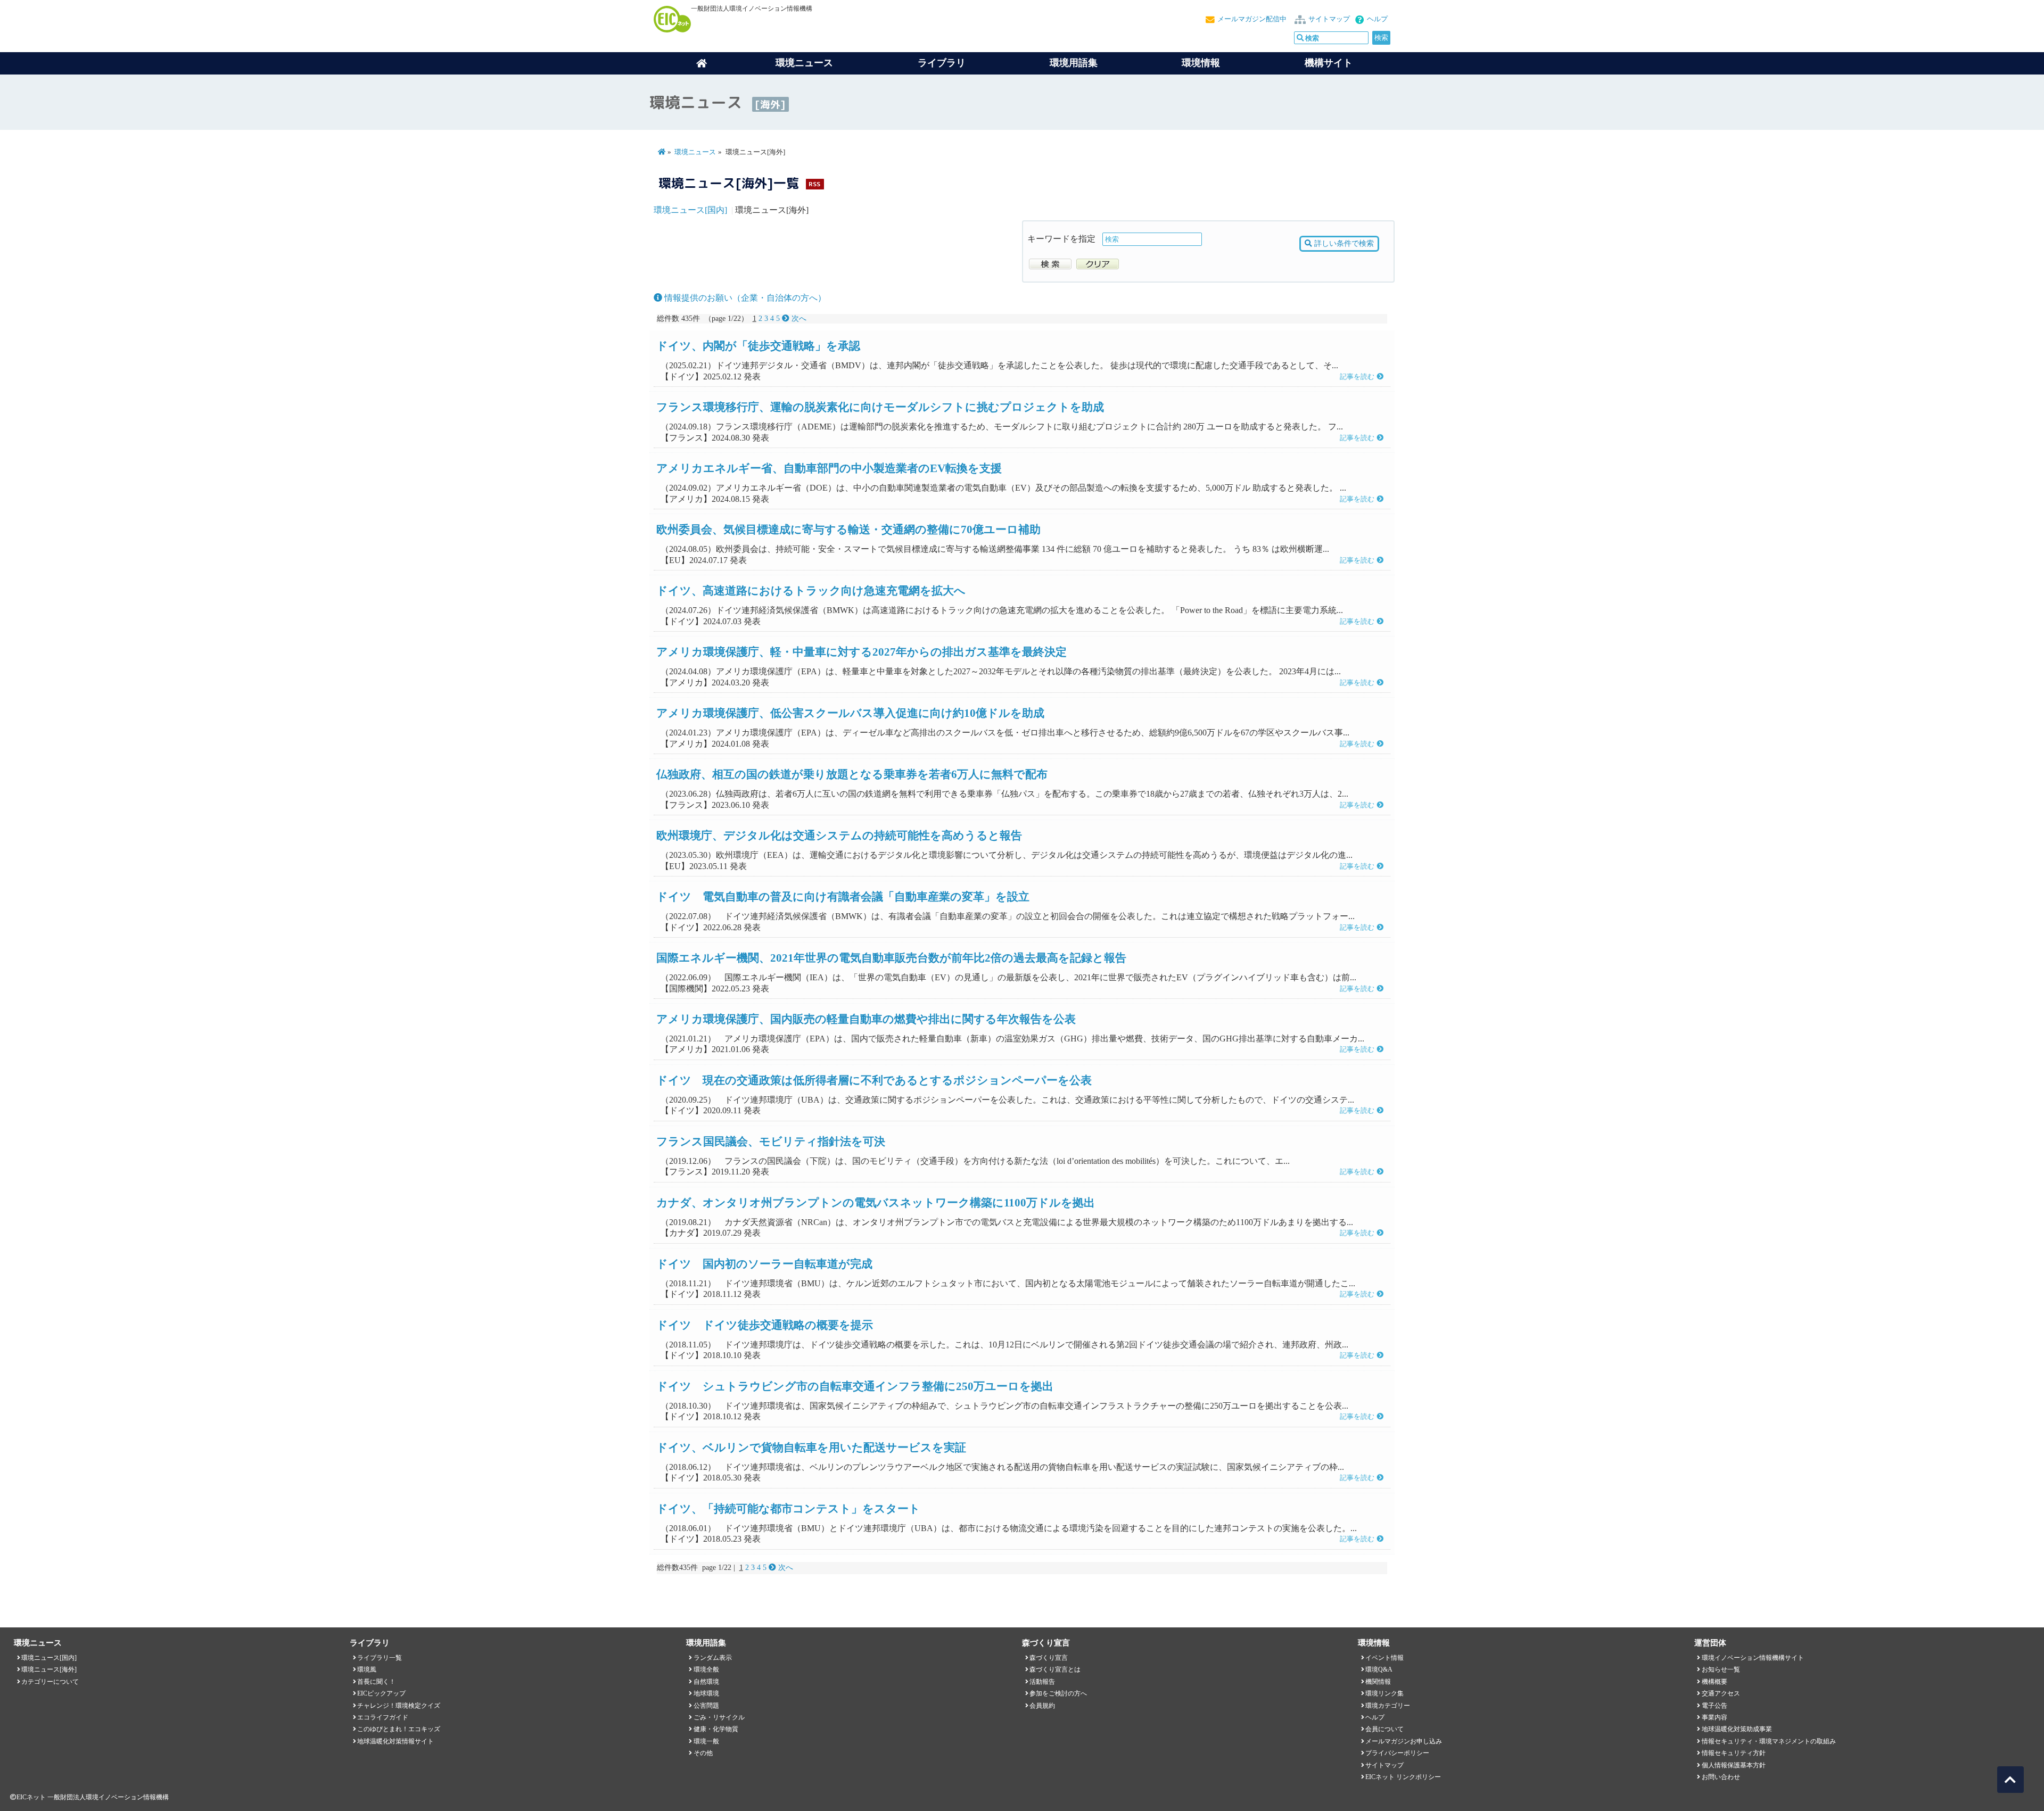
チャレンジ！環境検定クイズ (399, 1706)
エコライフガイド (383, 1717)
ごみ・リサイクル (719, 1717)
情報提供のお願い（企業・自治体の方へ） (744, 298)
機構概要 (1715, 1682)
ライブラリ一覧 (380, 1658)
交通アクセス (1721, 1693)
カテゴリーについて (50, 1682)
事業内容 (1715, 1717)
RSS (814, 184)
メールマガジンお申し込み (1404, 1741)
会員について (1384, 1729)
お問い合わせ (1721, 1777)
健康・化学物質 (716, 1729)
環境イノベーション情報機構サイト (1753, 1658)
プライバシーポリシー (1397, 1753)
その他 (703, 1753)
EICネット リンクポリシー (1403, 1777)
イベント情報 (1384, 1658)
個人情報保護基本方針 (1734, 1765)
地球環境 (706, 1693)
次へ (798, 319)
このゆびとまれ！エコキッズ (399, 1729)
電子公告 (1715, 1706)
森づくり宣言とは (1055, 1669)
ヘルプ (1377, 19)
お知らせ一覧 (1721, 1669)
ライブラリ (942, 63)
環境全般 (706, 1669)
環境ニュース (695, 152)
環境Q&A (1379, 1669)
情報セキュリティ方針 (1734, 1753)
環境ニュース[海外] (49, 1669)
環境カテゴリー (1388, 1706)
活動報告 (1042, 1682)
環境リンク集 (1384, 1693)
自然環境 (706, 1682)
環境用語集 (1074, 63)
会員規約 (1042, 1706)
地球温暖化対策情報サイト (395, 1741)
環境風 (367, 1669)
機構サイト (1329, 63)
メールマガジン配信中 (1252, 19)
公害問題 (706, 1706)
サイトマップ (1329, 19)
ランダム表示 (713, 1658)
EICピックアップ (381, 1693)
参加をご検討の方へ (1058, 1693)
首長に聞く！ (376, 1682)
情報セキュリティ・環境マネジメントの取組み (1769, 1741)
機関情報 (1378, 1682)
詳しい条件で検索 (1343, 243)
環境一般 (706, 1741)
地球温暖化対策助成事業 (1737, 1729)
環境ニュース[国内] (690, 210)
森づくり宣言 (1049, 1658)
